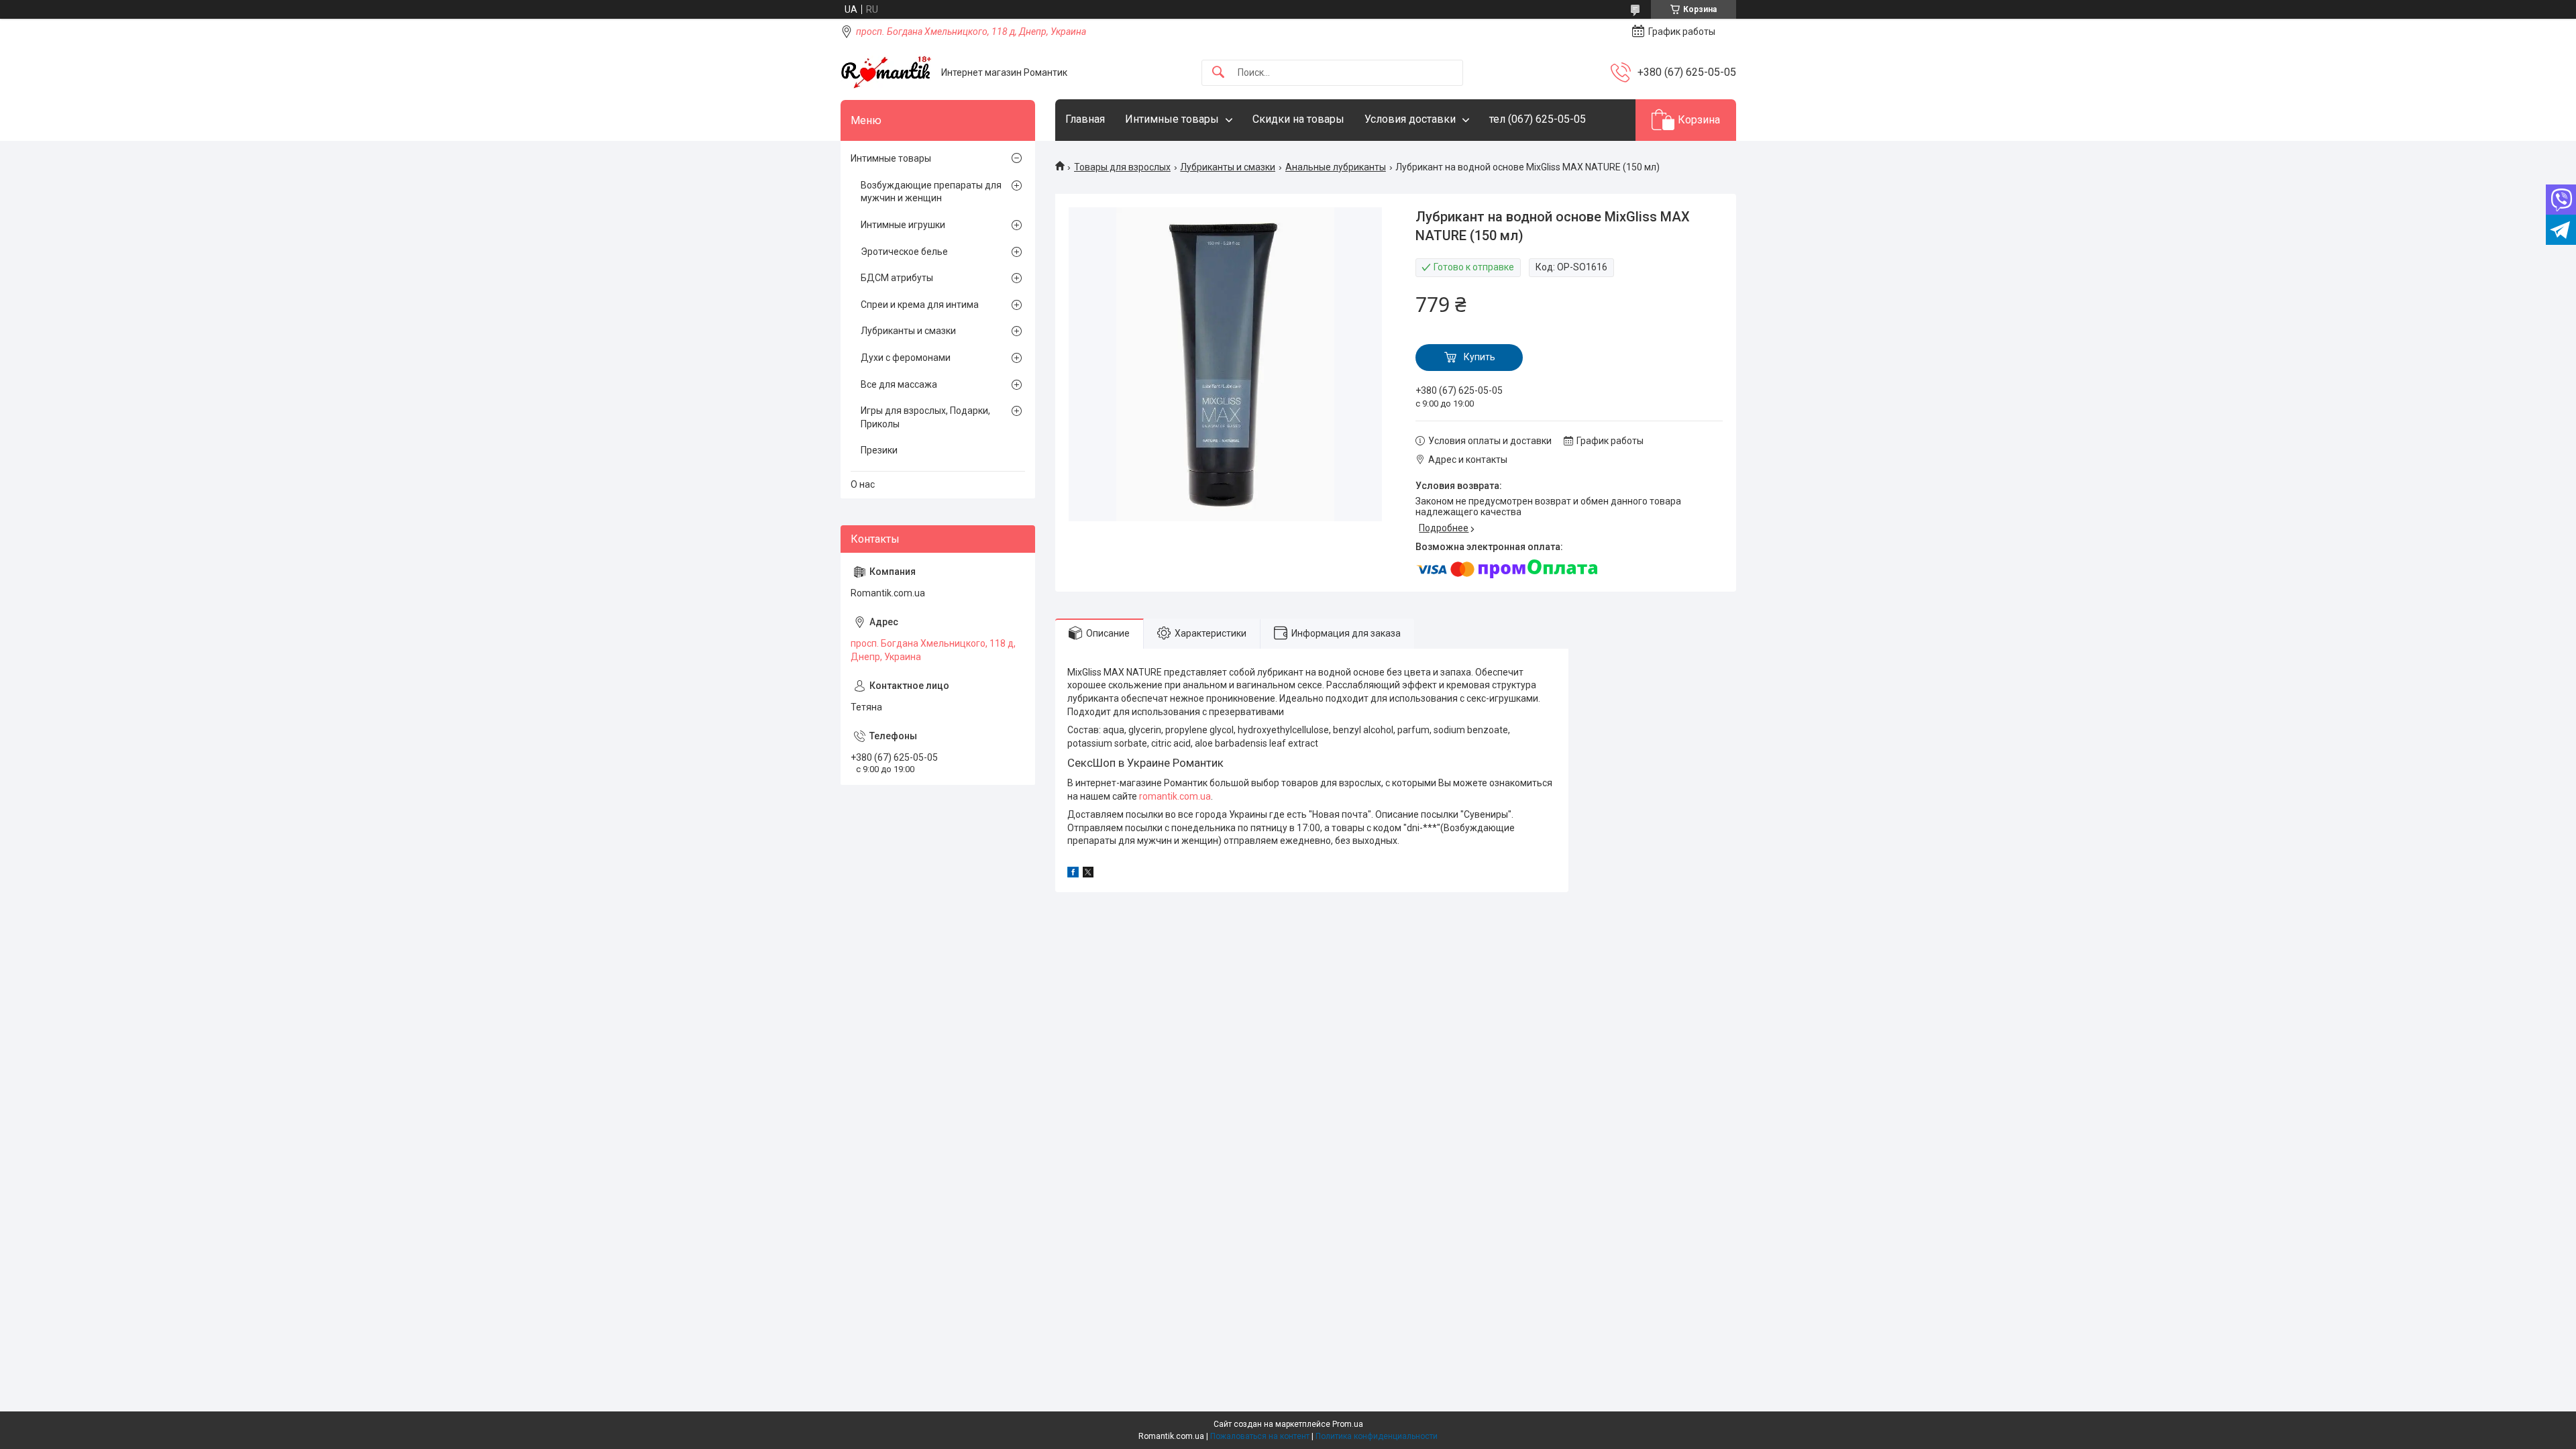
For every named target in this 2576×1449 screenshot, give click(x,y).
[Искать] (1218, 73)
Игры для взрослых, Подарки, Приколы (925, 417)
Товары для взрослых (1122, 167)
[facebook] (1073, 874)
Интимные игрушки (903, 225)
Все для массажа (899, 384)
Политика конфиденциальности (1377, 1436)
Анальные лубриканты (1336, 167)
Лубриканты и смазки (1228, 167)
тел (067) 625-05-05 (1538, 119)
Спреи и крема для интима (920, 305)
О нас (863, 484)
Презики (879, 450)
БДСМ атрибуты (897, 278)
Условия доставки (1410, 119)
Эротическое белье (904, 252)
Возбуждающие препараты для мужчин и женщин (931, 192)
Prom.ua (1348, 1424)
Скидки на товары (1298, 119)
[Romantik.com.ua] (886, 72)
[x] (1088, 874)
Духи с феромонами (906, 358)
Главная (1085, 119)
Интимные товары (1172, 119)
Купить (1480, 357)
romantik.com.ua (1175, 796)
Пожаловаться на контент (1260, 1436)
